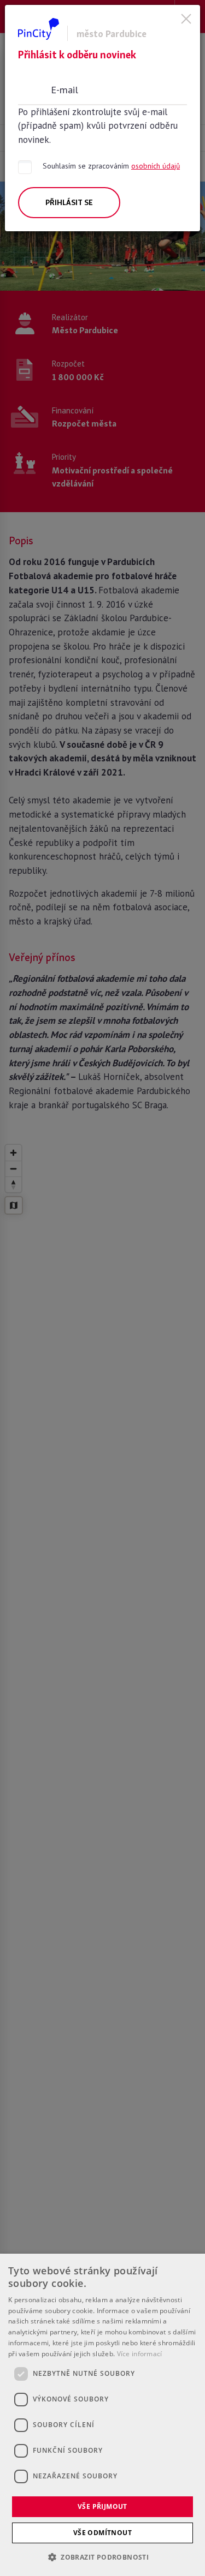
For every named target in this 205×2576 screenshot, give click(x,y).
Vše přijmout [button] (102, 2506)
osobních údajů (156, 166)
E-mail (65, 89)
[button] (102, 2557)
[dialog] (102, 2415)
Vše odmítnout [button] (102, 2533)
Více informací (140, 2354)
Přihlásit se (69, 202)
